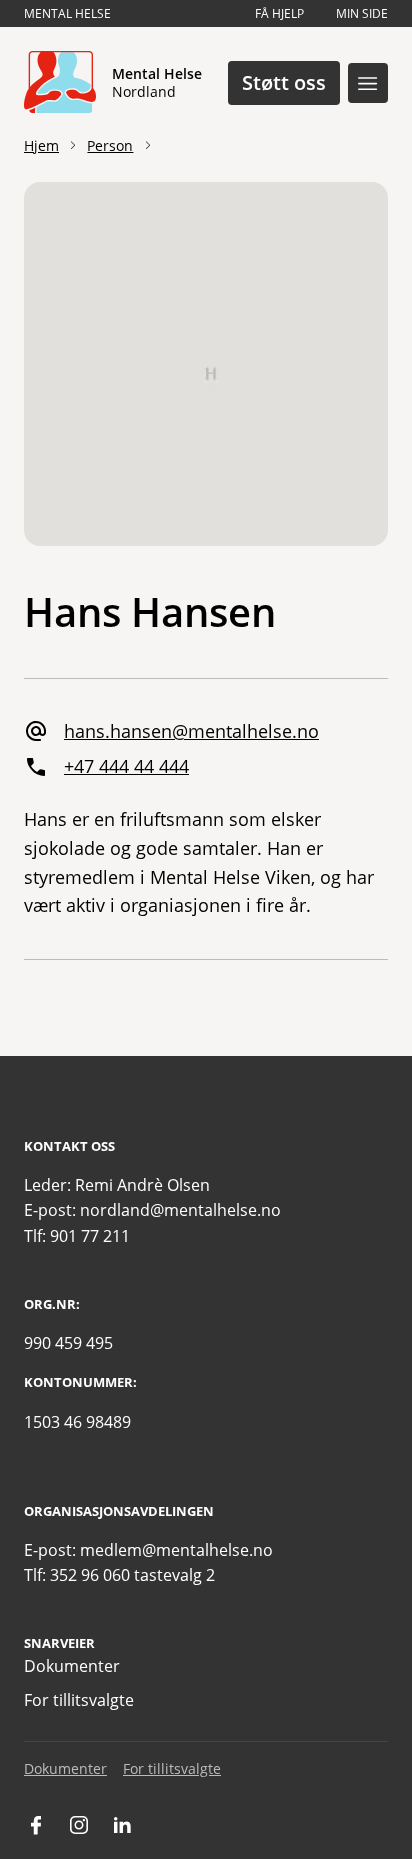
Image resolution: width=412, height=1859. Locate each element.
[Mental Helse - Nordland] (60, 83)
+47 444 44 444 (126, 766)
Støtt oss (284, 82)
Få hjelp (279, 13)
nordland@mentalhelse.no (180, 1210)
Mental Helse (67, 13)
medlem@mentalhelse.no (176, 1550)
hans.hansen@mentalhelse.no (191, 731)
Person (110, 145)
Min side (362, 13)
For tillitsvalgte (79, 1700)
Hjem (41, 145)
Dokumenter (72, 1666)
